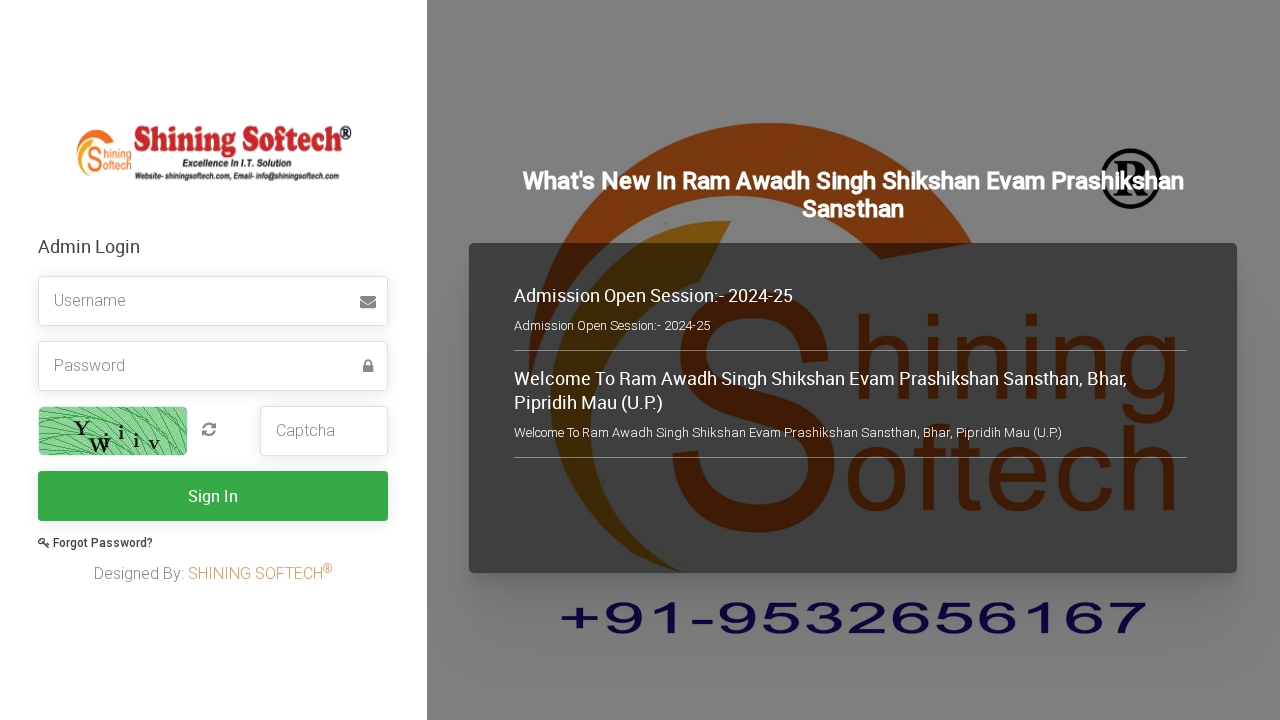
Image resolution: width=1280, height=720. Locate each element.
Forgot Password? (101, 543)
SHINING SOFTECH (260, 573)
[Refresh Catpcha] (204, 429)
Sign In (213, 496)
